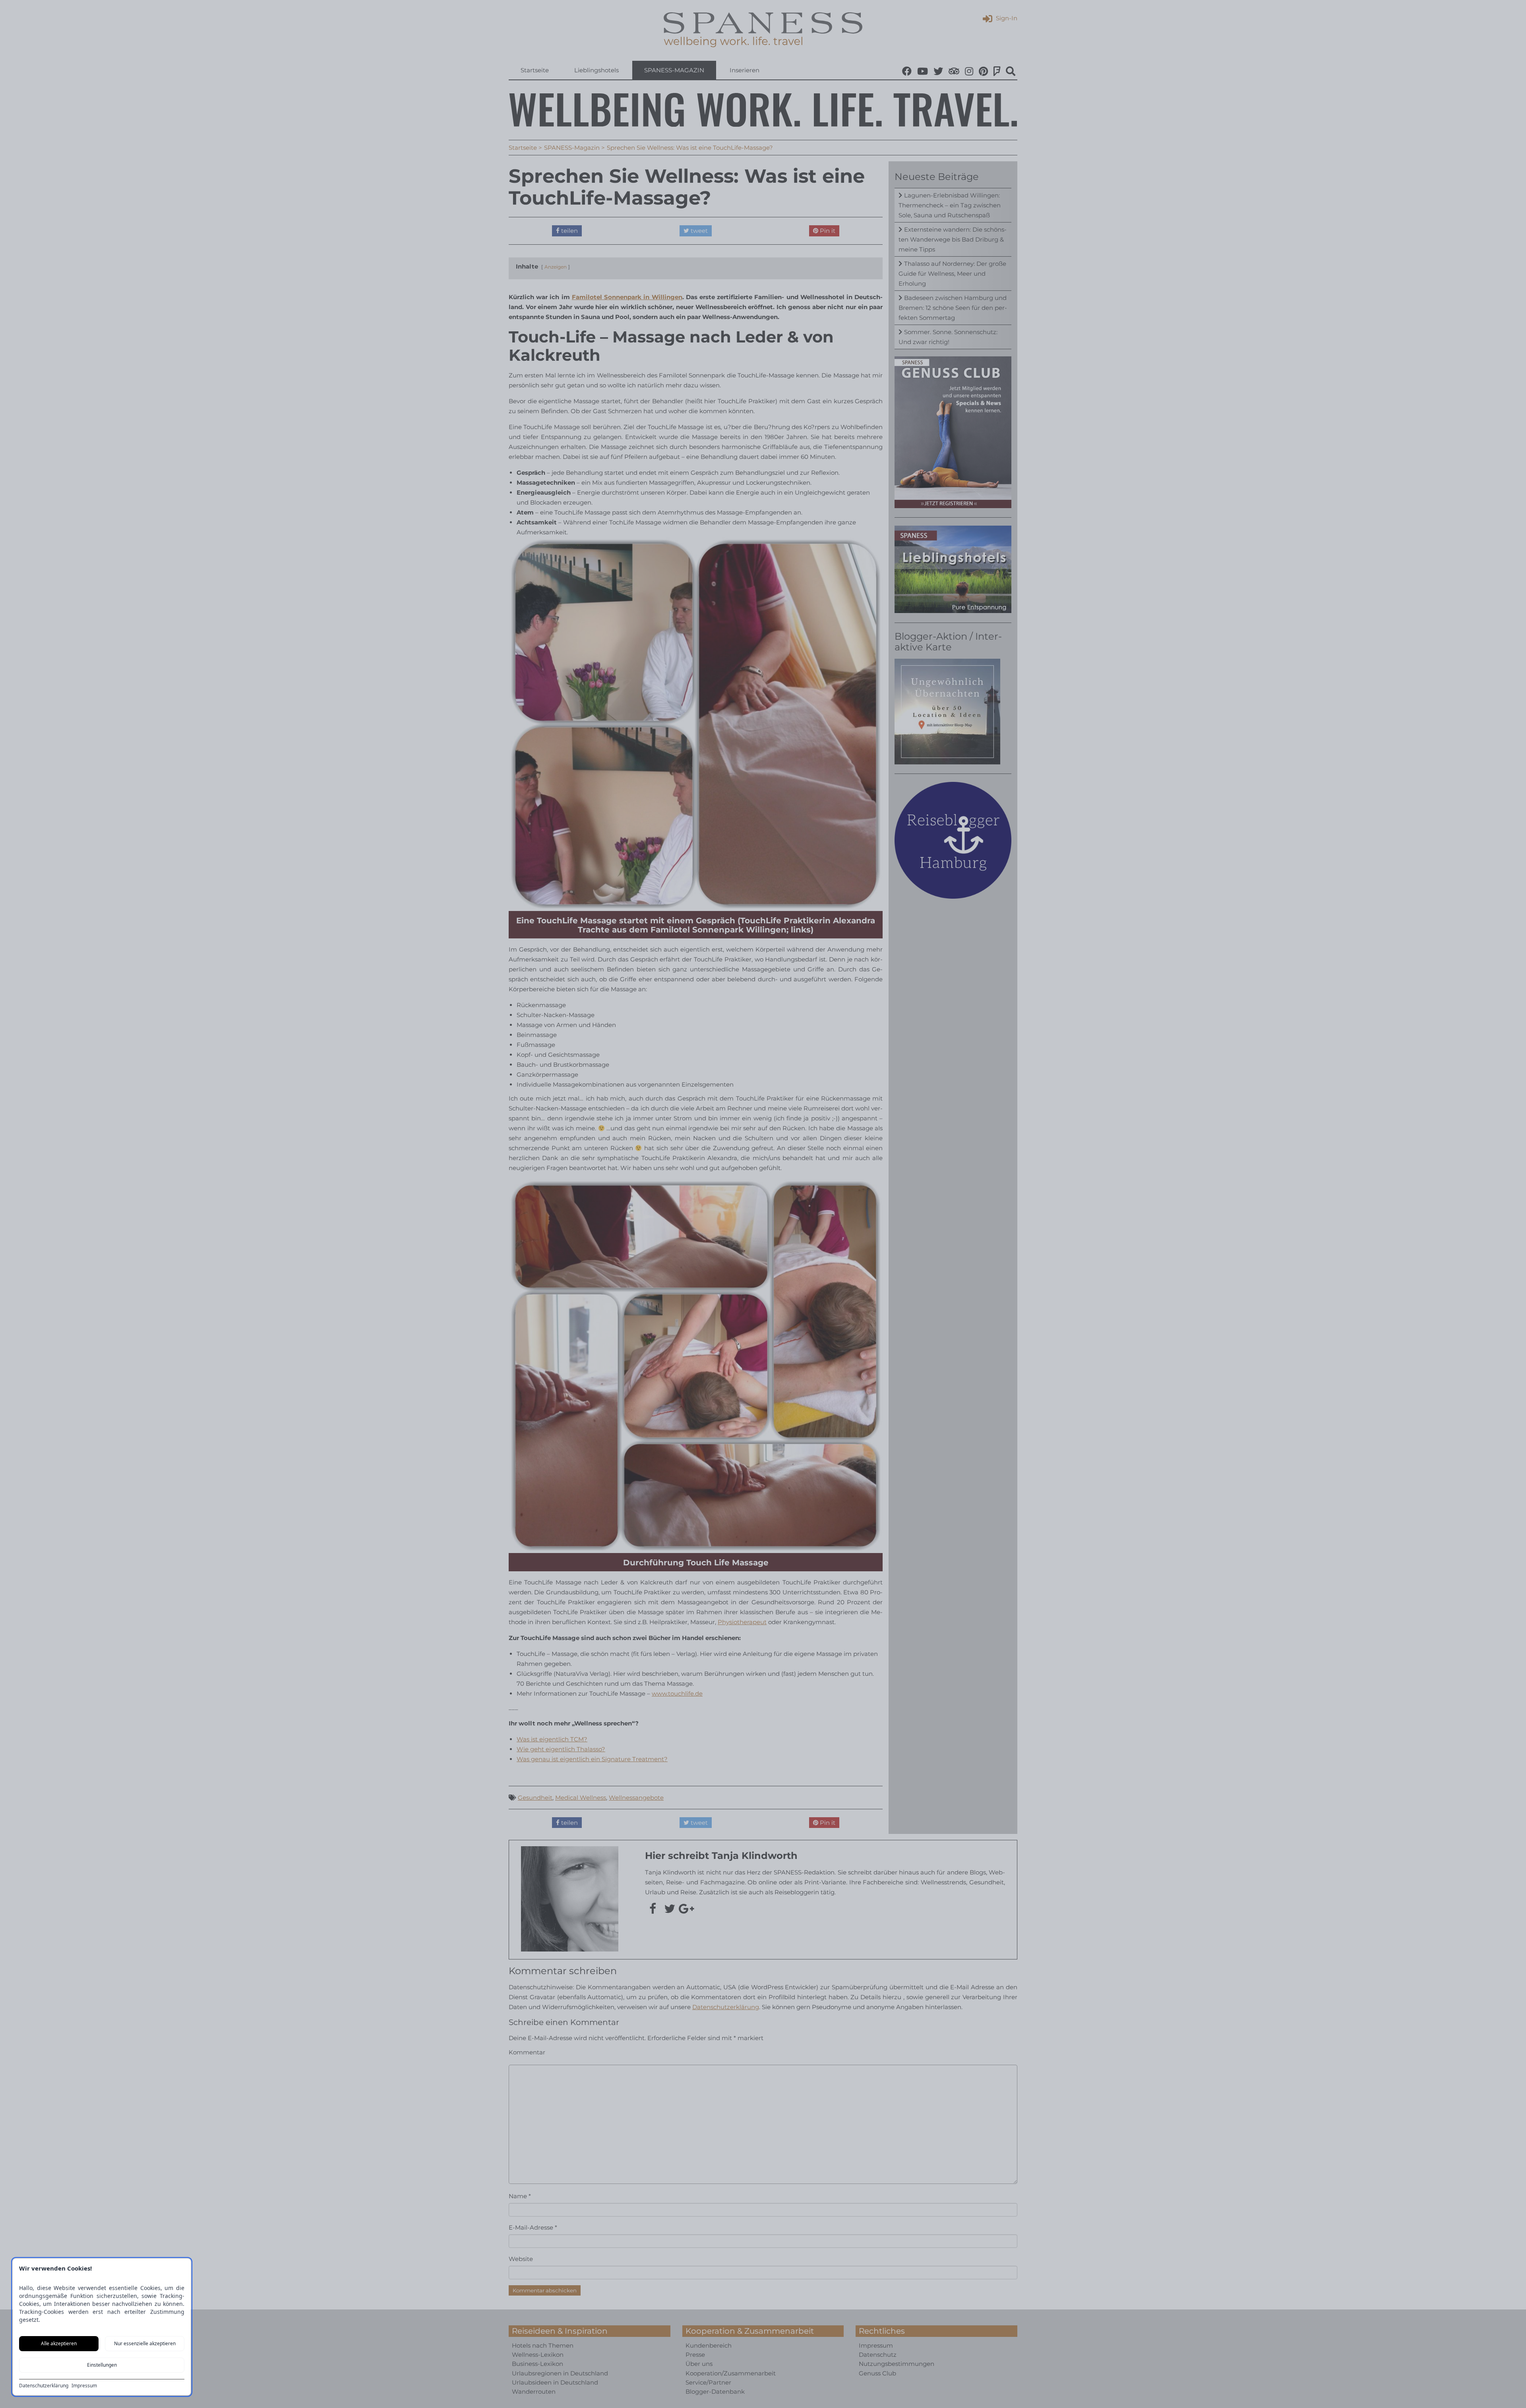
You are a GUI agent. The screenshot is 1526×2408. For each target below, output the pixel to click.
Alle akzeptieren (59, 2343)
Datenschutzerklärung (44, 2386)
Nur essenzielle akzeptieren (145, 2343)
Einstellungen (102, 2365)
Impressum (84, 2386)
